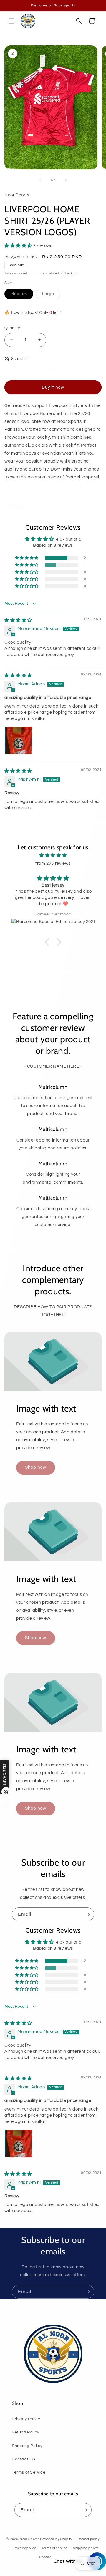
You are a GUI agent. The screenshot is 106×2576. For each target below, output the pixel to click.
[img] (18, 620)
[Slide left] (40, 180)
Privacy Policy (26, 2419)
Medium (22, 295)
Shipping (36, 273)
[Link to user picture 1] (19, 741)
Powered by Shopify (56, 2539)
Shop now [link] (36, 1467)
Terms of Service (29, 2472)
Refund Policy (26, 2432)
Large (51, 295)
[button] (12, 21)
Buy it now (53, 387)
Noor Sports (30, 2539)
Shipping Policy (27, 2446)
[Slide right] (66, 180)
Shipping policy (86, 2548)
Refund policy (89, 2539)
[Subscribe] (87, 1914)
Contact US (24, 2459)
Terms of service (54, 2548)
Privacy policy (25, 2548)
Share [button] (16, 507)
